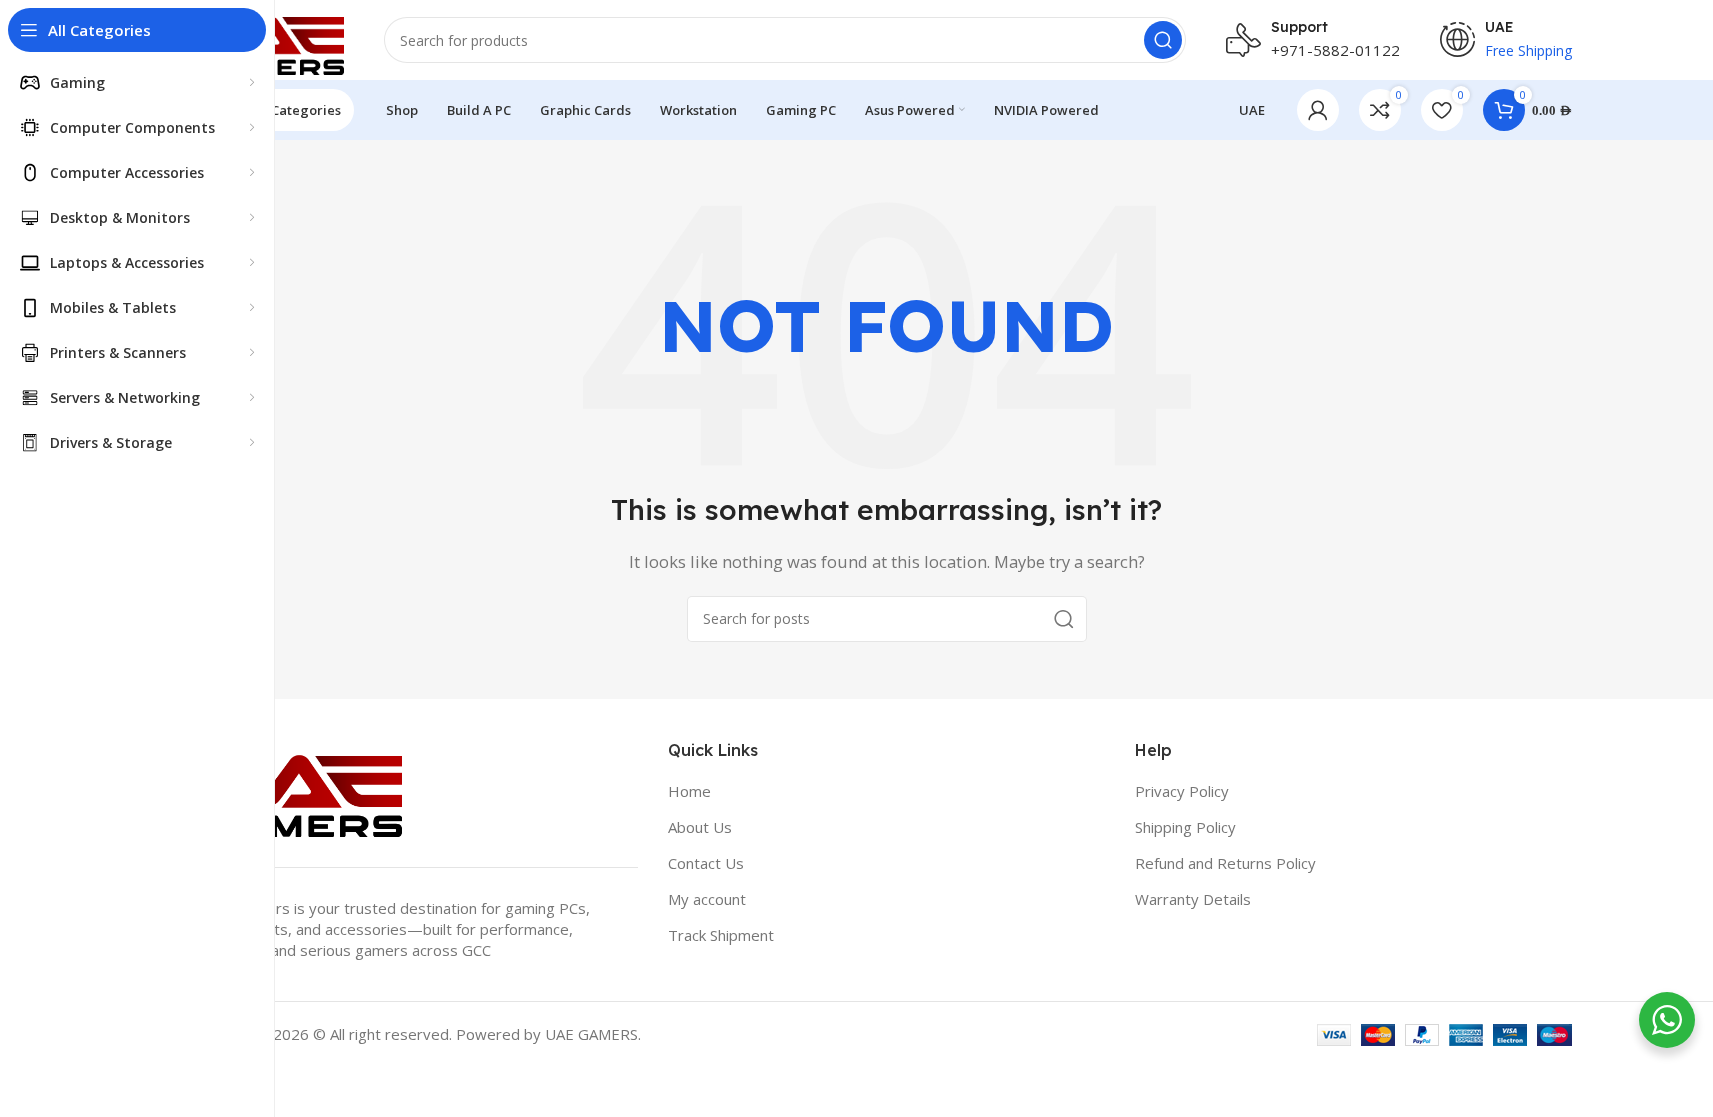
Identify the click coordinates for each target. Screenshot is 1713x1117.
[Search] (1163, 40)
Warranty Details (1193, 899)
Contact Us (706, 863)
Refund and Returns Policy (1225, 863)
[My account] (1318, 110)
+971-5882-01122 (1335, 50)
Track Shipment (721, 935)
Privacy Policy (1182, 791)
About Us (700, 827)
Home (689, 791)
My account (707, 899)
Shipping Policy (1185, 827)
